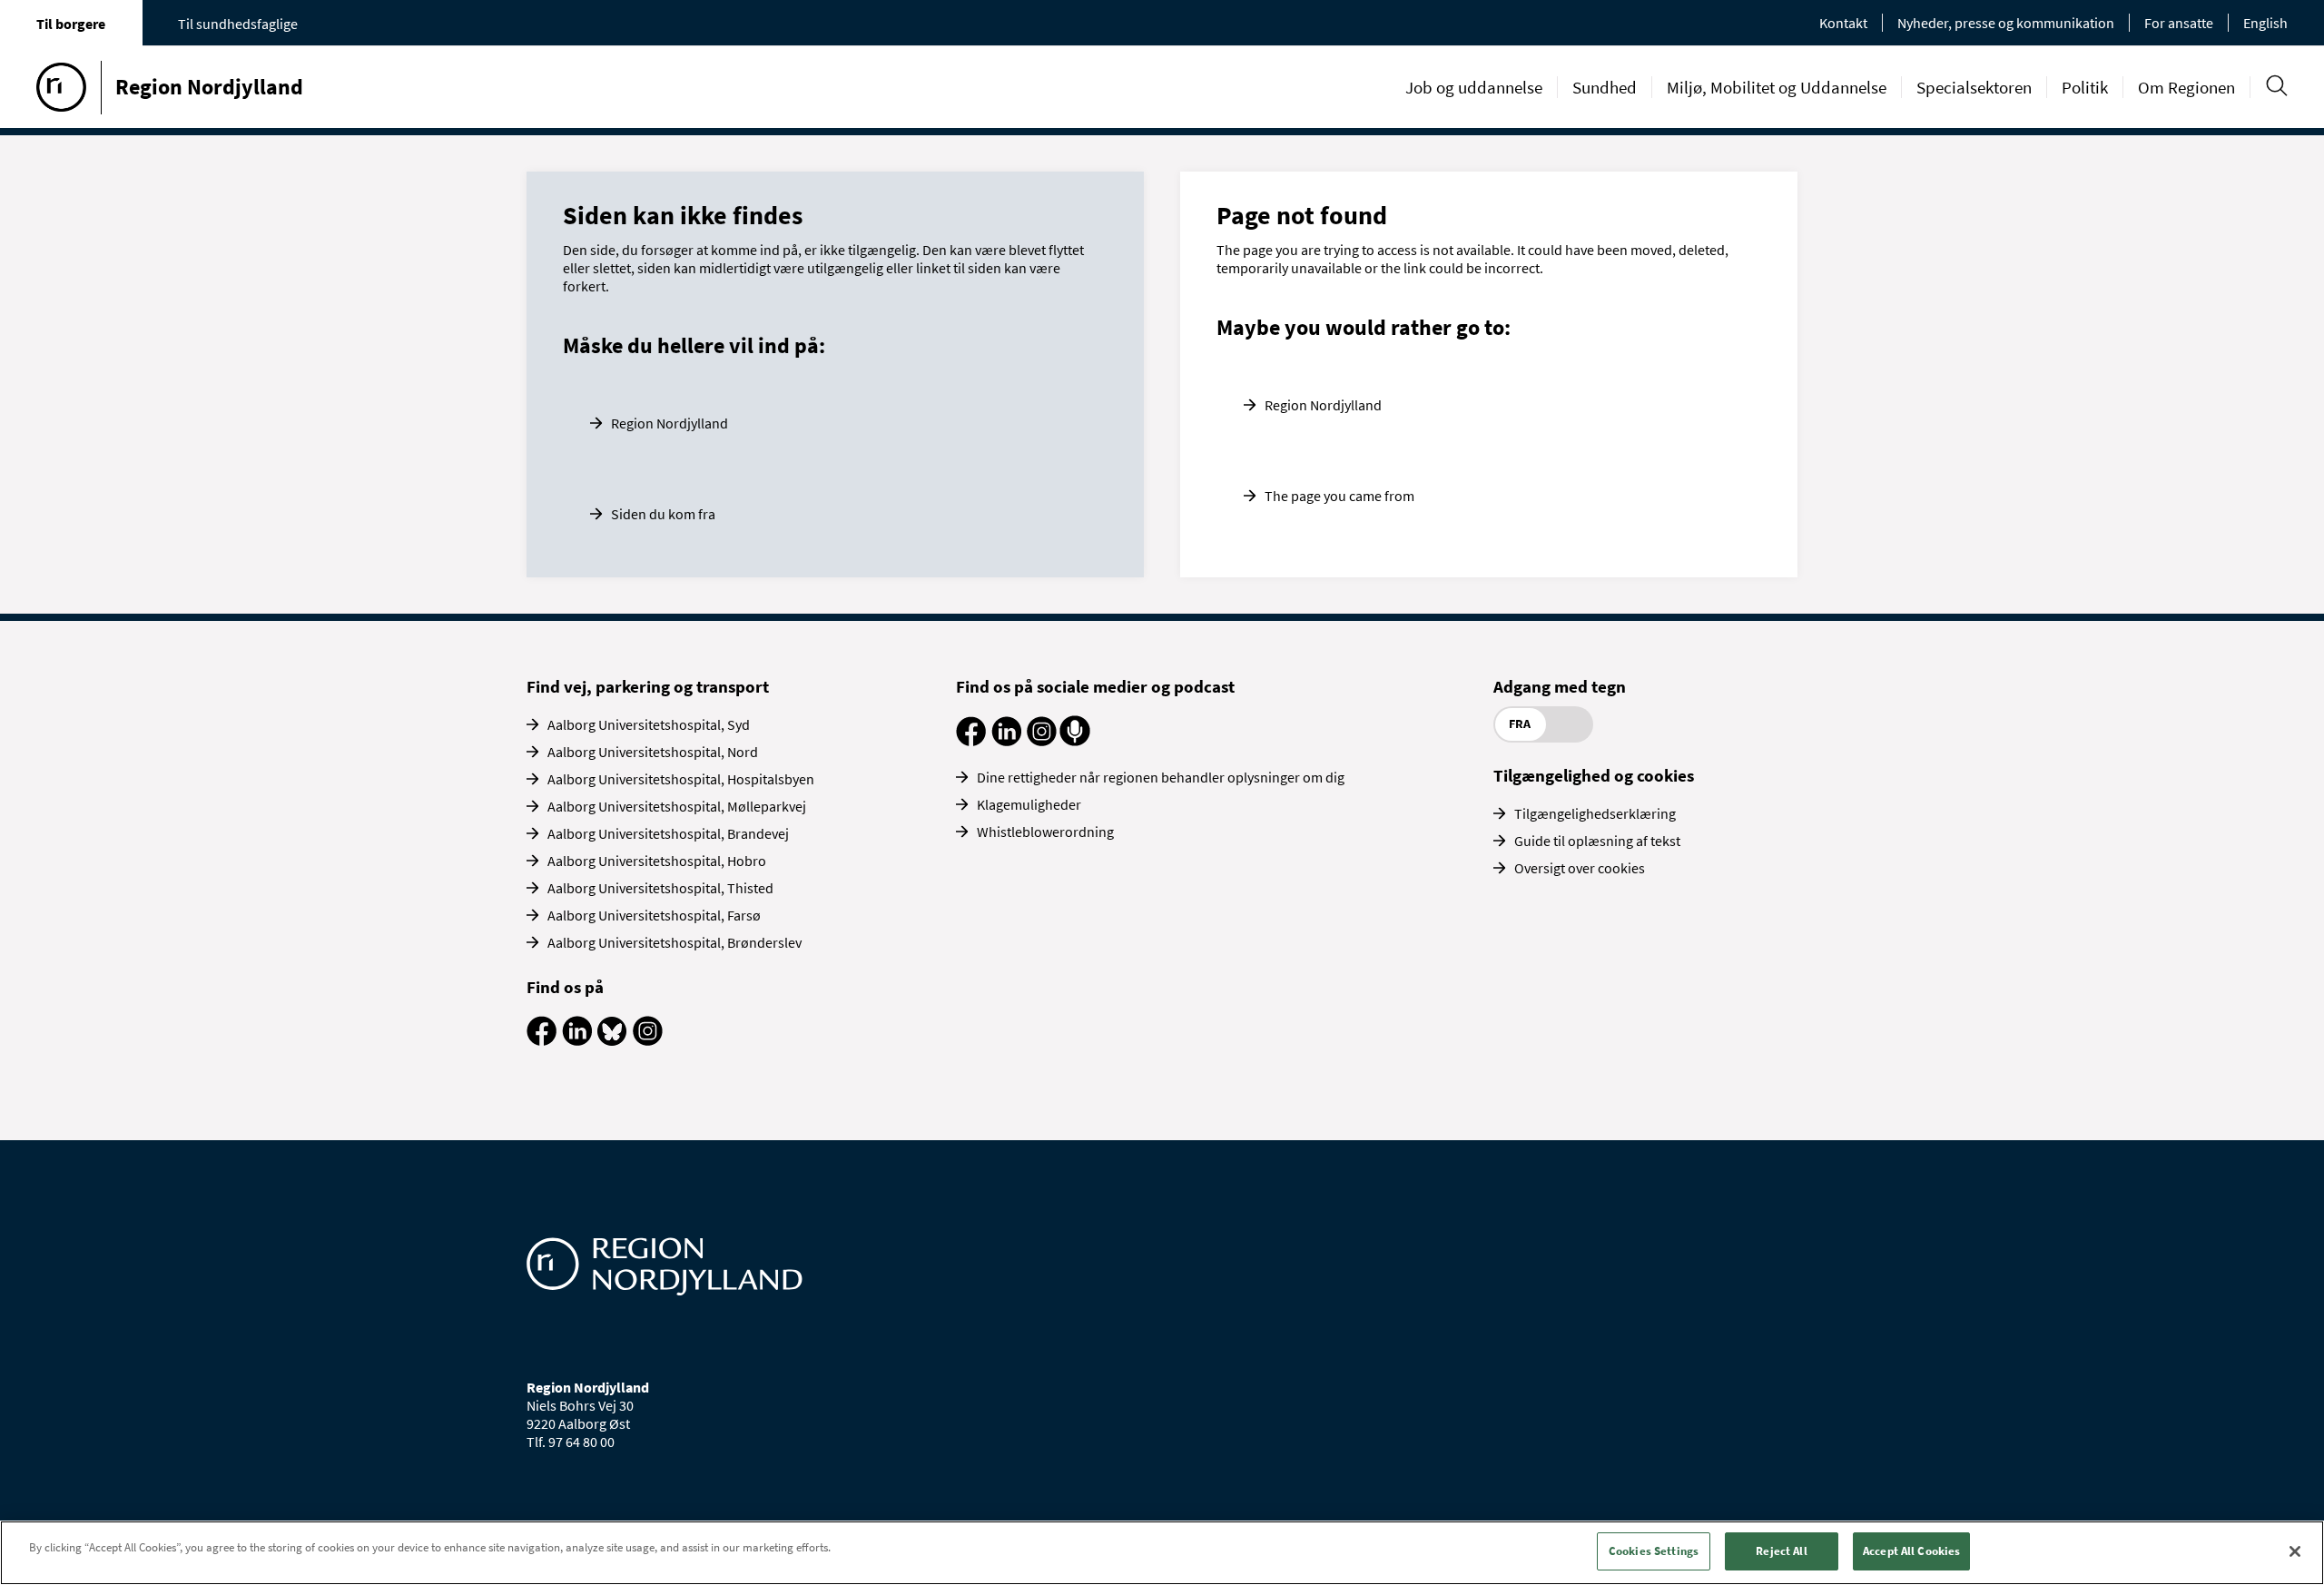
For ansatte (2179, 23)
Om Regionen (2186, 87)
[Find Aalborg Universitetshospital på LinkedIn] (577, 1040)
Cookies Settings (1654, 1551)
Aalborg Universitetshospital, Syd (649, 724)
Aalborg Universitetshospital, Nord (653, 752)
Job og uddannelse (1474, 87)
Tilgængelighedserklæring (1595, 813)
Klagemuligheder (1029, 804)
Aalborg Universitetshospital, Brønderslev (675, 942)
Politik (2085, 87)
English (2265, 23)
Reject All (1781, 1551)
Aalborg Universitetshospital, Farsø (654, 915)
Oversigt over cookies (1580, 868)
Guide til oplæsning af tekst (1597, 841)
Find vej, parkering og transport (648, 686)
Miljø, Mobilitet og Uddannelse (1777, 87)
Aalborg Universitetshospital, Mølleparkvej (677, 806)
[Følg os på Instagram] (1042, 741)
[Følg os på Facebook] (971, 741)
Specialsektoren (1974, 87)
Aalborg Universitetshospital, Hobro (657, 861)
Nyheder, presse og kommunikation (2006, 23)
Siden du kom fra (663, 514)
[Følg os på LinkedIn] (1006, 741)
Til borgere (71, 24)
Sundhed (1605, 87)
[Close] (2295, 1551)
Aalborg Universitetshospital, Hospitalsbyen (681, 779)
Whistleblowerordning (1045, 832)
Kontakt (1843, 23)
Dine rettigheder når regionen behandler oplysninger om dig (1161, 777)
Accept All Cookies (1911, 1551)
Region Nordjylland (670, 423)
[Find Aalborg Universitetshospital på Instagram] (648, 1040)
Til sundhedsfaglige (238, 24)
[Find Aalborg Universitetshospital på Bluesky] (612, 1040)
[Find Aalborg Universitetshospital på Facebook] (542, 1040)
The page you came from (1339, 496)
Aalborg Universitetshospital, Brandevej (668, 833)
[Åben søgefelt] (2276, 86)
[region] (1162, 1553)
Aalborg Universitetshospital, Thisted (660, 888)
